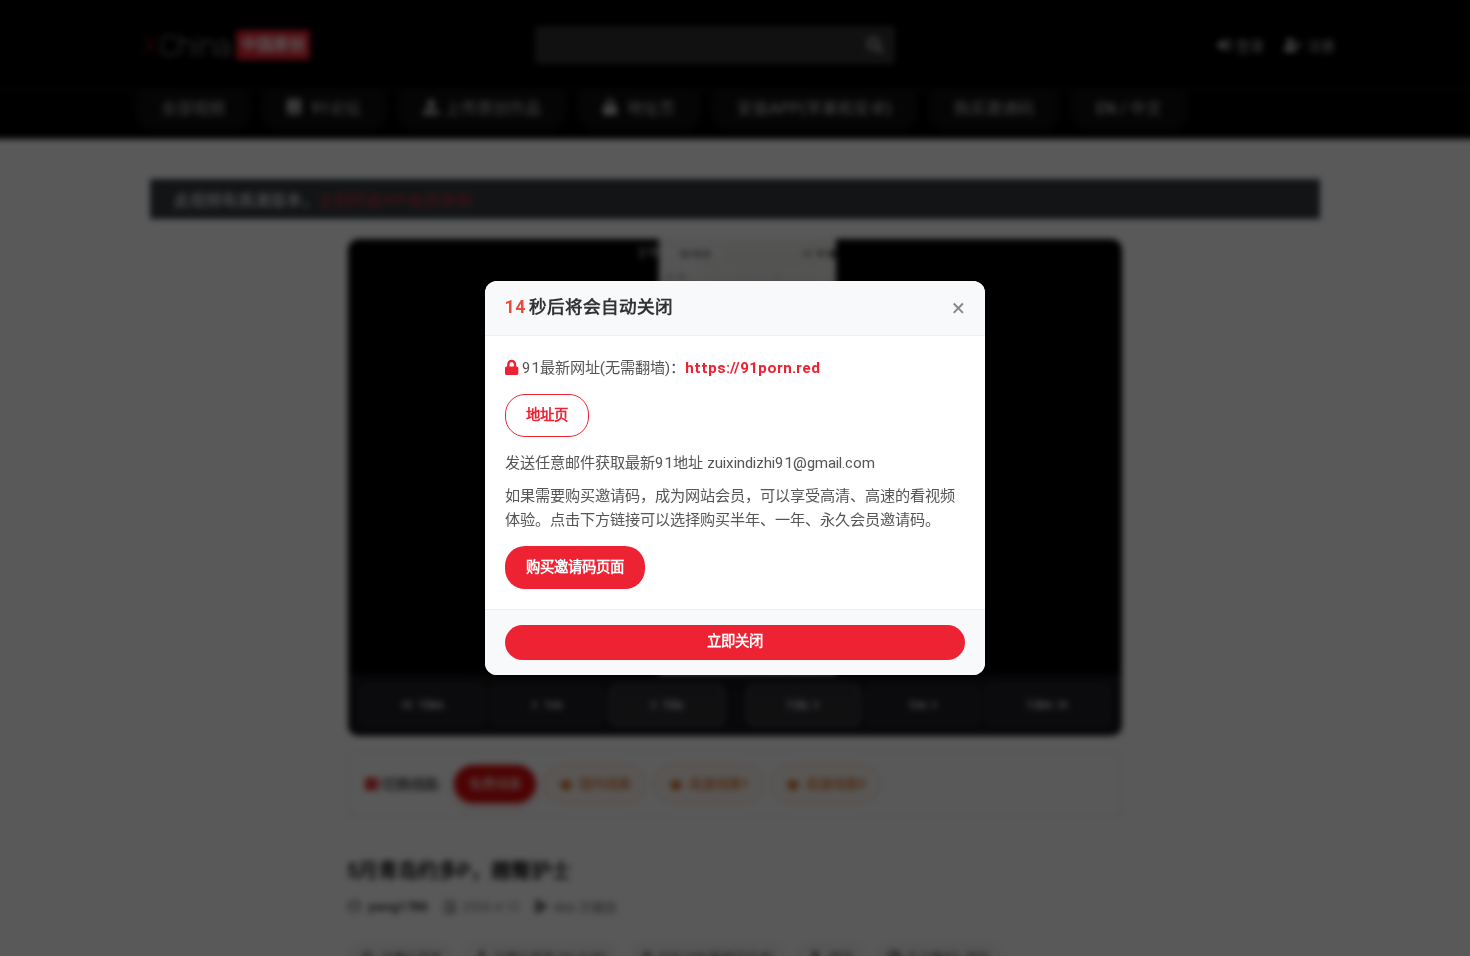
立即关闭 (735, 641)
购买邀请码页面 (575, 567)
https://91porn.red (752, 368)
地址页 (547, 415)
